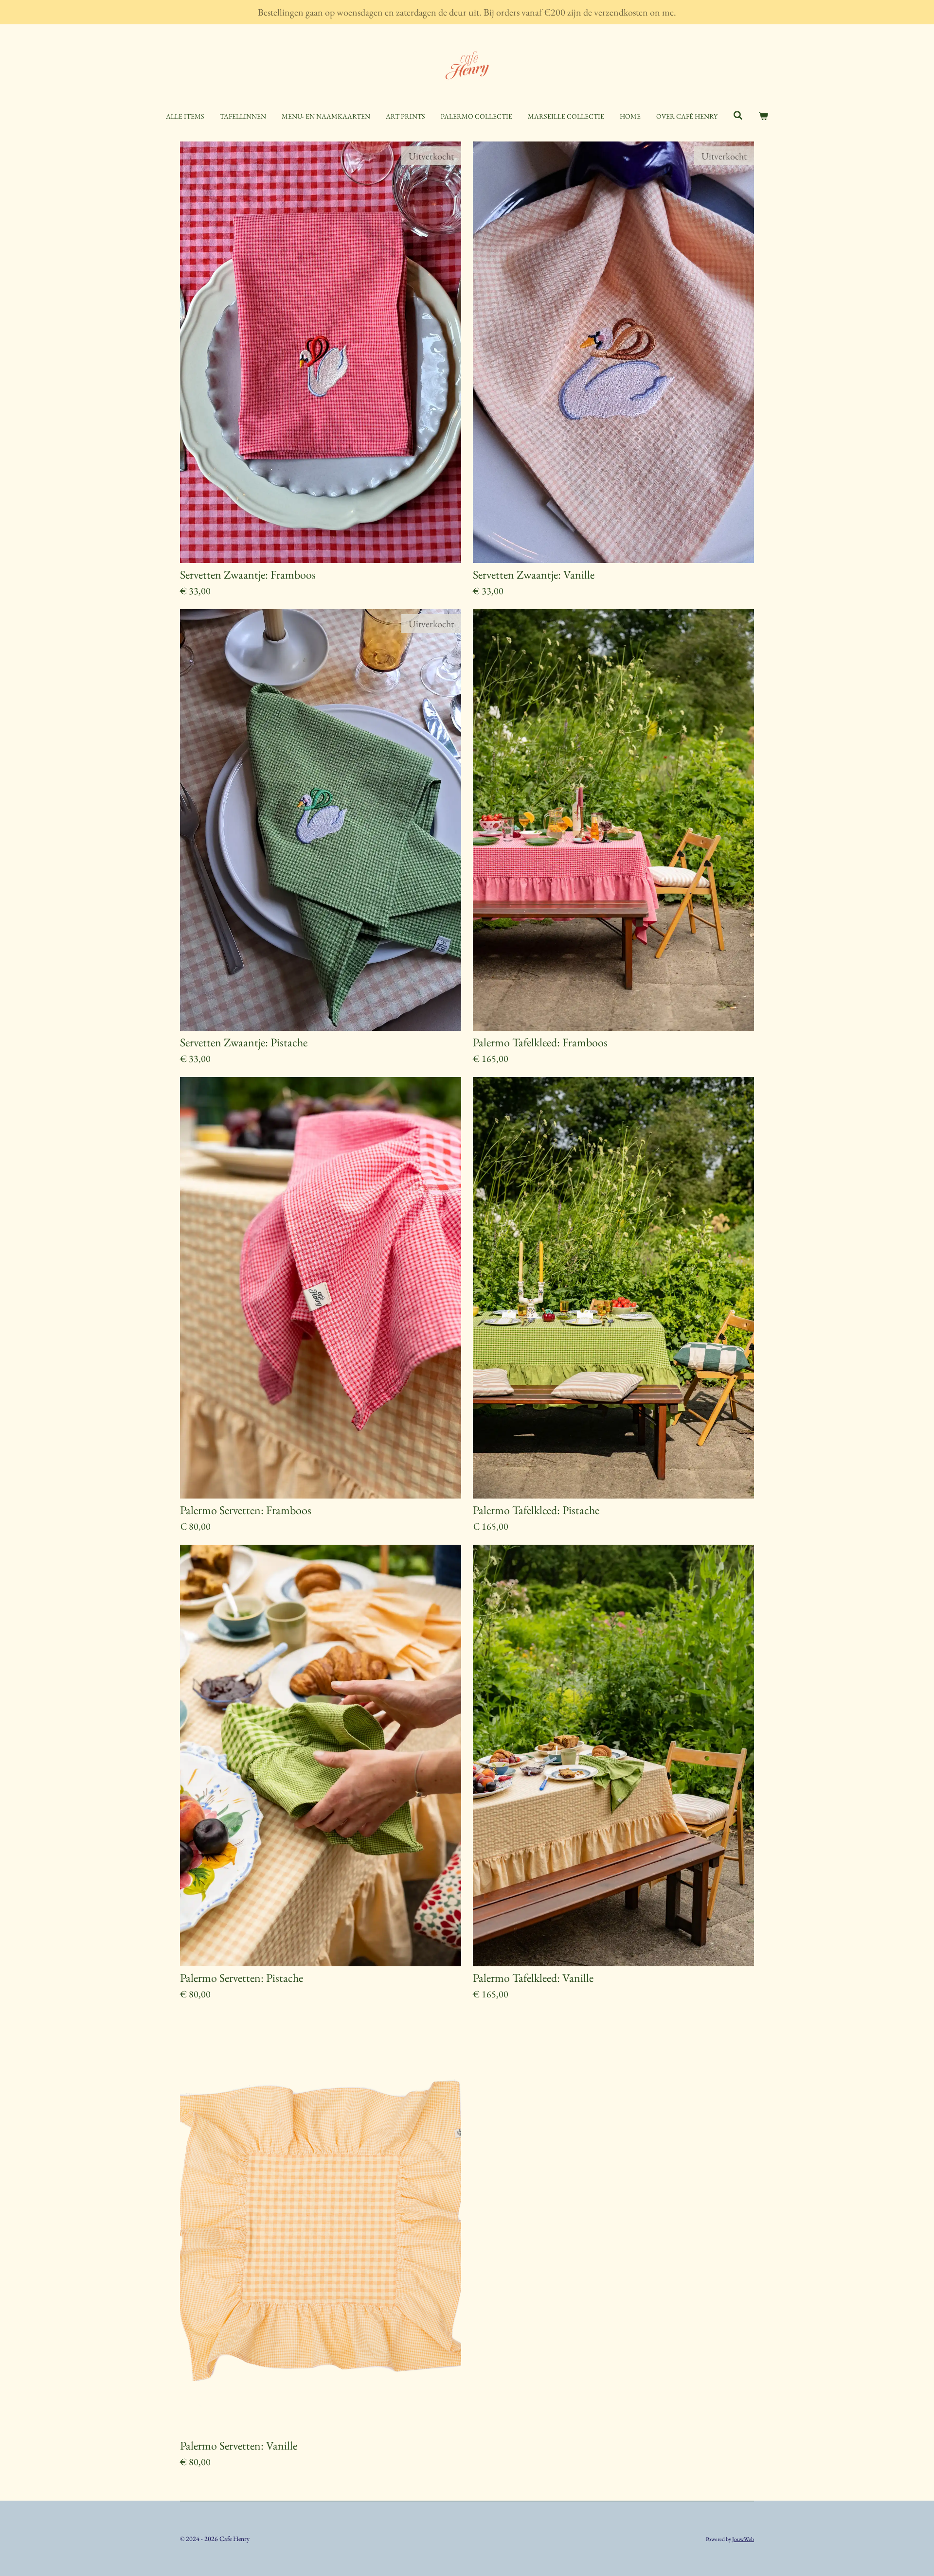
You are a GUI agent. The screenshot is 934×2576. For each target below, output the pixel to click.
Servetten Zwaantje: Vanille (534, 575)
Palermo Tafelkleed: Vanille (533, 1978)
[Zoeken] (738, 116)
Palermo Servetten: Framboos (246, 1510)
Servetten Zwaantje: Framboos (248, 575)
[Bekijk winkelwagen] (763, 116)
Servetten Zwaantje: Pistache (244, 1042)
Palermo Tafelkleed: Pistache (536, 1510)
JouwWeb (743, 2539)
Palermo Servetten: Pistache (242, 1978)
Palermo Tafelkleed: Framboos (540, 1042)
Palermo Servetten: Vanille (239, 2446)
